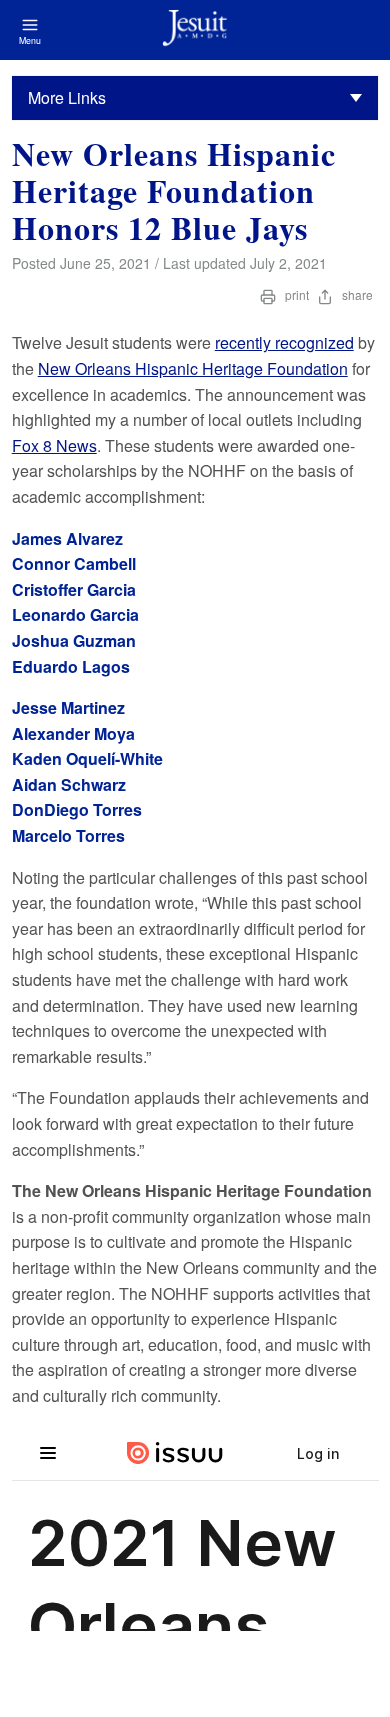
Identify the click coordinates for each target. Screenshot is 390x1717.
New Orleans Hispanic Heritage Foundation (193, 368)
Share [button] (356, 294)
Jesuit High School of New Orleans (195, 30)
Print (297, 294)
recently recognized (284, 342)
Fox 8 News (54, 445)
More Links (67, 97)
